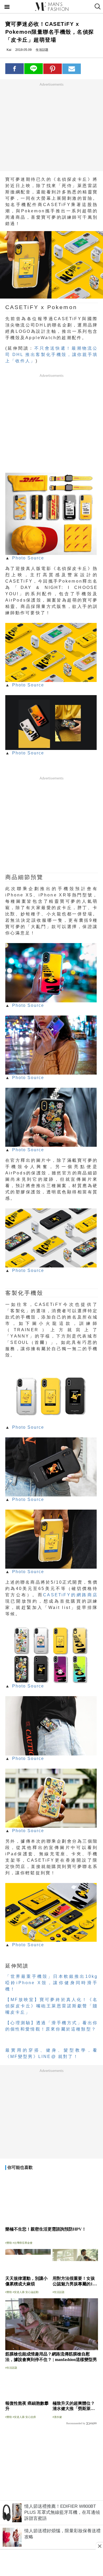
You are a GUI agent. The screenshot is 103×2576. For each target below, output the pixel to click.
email (72, 69)
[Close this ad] (99, 2546)
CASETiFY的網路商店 (70, 1595)
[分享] (15, 69)
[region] (51, 127)
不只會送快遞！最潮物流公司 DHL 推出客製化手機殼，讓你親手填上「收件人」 (52, 355)
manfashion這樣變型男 (51, 7)
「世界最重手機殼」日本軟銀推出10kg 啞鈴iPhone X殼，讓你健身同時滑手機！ (52, 1983)
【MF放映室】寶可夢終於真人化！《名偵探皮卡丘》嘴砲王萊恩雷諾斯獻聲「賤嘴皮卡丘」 (52, 2006)
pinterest (53, 69)
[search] (97, 7)
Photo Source (28, 558)
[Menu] (7, 7)
